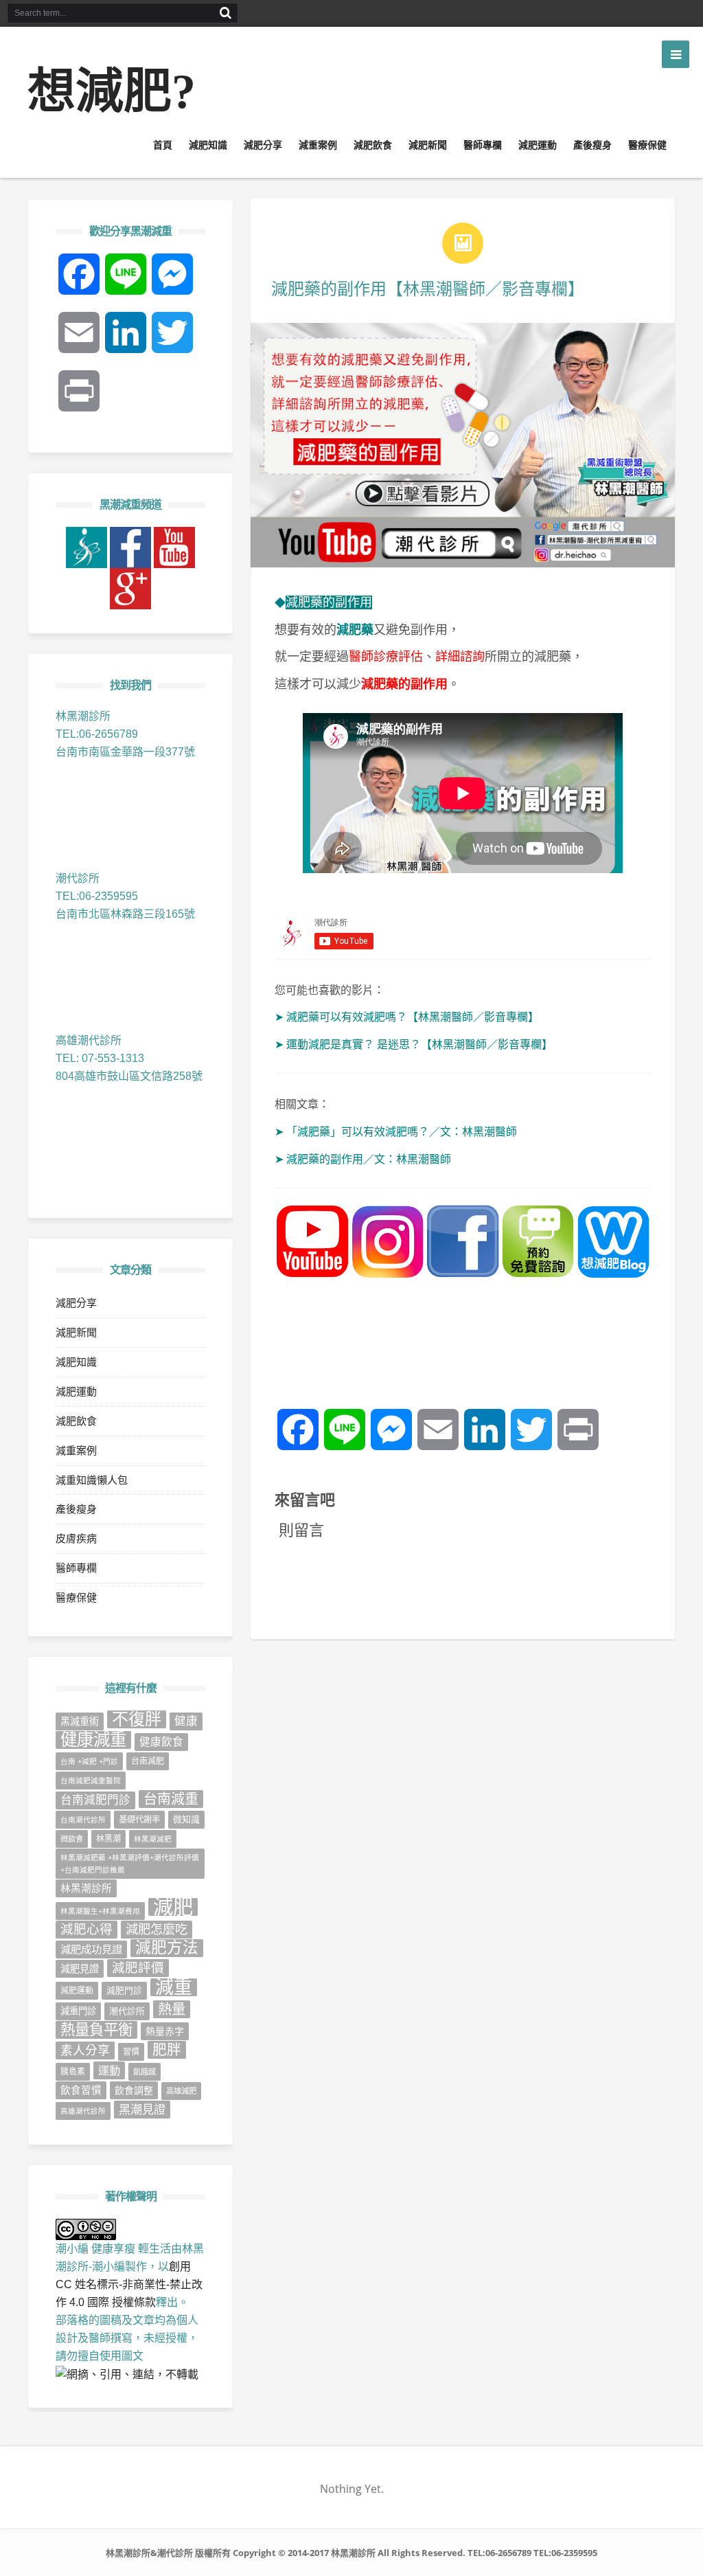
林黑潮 (108, 1839)
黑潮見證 (142, 2110)
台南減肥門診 (95, 1800)
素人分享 (85, 2050)
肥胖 (167, 2049)
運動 (109, 2070)
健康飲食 (161, 1742)
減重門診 (78, 2011)
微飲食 (72, 1839)
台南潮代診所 (83, 1820)
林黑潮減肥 (153, 1839)
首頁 (163, 145)
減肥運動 (538, 145)
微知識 (186, 1819)
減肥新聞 (428, 145)
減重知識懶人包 (92, 1480)
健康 (186, 1721)
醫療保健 (647, 145)
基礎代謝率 (139, 1820)
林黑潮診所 (86, 1888)
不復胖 (137, 1719)
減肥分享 (263, 145)
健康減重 (93, 1740)
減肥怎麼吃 (157, 1929)
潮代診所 (127, 2011)
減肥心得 (87, 1929)
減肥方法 (167, 1948)
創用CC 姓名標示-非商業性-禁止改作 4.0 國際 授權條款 (129, 2284)
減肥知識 (208, 145)
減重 (174, 1987)
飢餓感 (145, 2072)
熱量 (172, 2009)
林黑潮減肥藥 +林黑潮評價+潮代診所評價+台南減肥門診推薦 (130, 1864)
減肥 (173, 1907)
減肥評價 (138, 1968)
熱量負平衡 (96, 2030)
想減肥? (112, 92)
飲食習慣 (81, 2090)
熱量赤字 (165, 2031)
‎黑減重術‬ (80, 1721)
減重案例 (318, 145)
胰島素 (73, 2072)
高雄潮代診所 (83, 2111)
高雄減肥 (181, 2091)
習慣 (131, 2052)
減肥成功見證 (91, 1949)
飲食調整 (134, 2090)
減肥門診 (124, 1990)
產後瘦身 (592, 145)
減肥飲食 (373, 145)
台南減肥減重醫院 (91, 1781)
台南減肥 (148, 1761)
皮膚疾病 (76, 1538)
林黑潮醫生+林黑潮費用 (100, 1911)
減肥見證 (80, 1969)
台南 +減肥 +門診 (89, 1761)
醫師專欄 (483, 145)
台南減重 (171, 1799)
